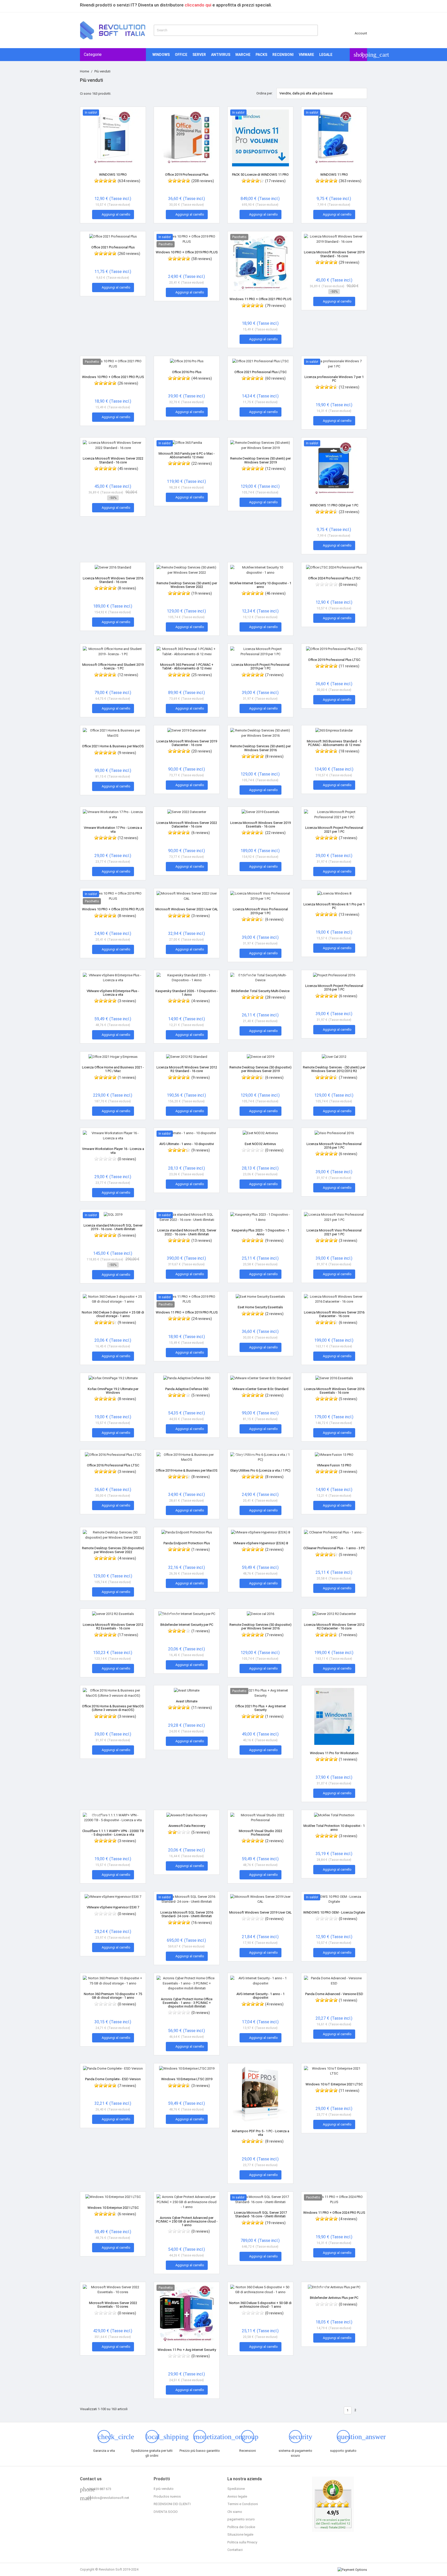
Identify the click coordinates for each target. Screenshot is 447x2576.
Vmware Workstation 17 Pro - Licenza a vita (113, 829)
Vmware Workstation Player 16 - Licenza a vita (113, 1151)
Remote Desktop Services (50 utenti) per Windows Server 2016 (260, 748)
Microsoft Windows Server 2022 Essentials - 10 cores (113, 2305)
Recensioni (283, 55)
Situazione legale (240, 2534)
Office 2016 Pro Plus (187, 372)
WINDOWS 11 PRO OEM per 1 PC (334, 505)
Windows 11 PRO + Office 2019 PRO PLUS (187, 1312)
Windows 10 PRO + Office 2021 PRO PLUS (113, 377)
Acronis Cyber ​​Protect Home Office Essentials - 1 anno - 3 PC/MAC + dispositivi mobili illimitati (187, 2003)
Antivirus (221, 55)
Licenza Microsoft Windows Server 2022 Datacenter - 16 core (187, 825)
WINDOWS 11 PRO (334, 175)
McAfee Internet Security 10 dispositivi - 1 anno (260, 585)
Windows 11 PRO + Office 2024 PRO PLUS (334, 2213)
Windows (161, 55)
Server (199, 55)
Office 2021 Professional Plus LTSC (260, 372)
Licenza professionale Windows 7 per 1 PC (334, 379)
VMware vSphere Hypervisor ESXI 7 (113, 1907)
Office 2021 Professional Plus (113, 247)
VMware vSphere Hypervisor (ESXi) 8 (260, 1543)
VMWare (306, 55)
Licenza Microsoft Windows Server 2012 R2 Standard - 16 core (187, 1069)
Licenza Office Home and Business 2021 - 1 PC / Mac (113, 1069)
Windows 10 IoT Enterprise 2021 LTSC (334, 2084)
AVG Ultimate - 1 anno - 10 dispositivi (187, 1144)
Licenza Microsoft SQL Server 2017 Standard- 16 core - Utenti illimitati (260, 2214)
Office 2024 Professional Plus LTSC (334, 578)
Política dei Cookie (241, 2527)
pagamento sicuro (241, 2519)
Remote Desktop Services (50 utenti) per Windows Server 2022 (187, 585)
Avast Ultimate (187, 1701)
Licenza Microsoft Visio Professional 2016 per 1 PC (334, 1146)
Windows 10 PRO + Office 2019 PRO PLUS (187, 252)
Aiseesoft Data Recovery (187, 1826)
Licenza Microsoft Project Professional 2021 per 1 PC (334, 829)
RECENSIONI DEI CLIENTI (172, 2504)
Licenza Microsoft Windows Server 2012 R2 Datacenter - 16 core (334, 1626)
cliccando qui (198, 5)
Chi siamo (235, 2512)
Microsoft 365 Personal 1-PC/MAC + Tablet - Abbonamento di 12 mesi (187, 666)
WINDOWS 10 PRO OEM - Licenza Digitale (334, 1912)
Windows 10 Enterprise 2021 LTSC (113, 2208)
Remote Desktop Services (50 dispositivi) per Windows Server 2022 (113, 1550)
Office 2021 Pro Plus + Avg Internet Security (260, 1708)
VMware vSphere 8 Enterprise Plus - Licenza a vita (113, 993)
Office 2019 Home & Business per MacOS (187, 1470)
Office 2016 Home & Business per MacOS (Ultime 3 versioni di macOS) (113, 1708)
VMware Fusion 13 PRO (334, 1465)
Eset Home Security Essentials (260, 1307)
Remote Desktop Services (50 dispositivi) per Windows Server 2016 (260, 1626)
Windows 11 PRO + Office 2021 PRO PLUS (260, 299)
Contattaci (235, 2550)
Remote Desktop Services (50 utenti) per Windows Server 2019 (260, 460)
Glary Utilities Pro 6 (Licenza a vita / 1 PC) (260, 1470)
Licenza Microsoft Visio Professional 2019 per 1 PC (260, 911)
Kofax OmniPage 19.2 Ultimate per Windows (113, 1391)
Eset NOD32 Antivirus (260, 1144)
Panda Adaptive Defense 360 (187, 1389)
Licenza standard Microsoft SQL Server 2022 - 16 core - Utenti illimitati (187, 1232)
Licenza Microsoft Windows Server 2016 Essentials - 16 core (334, 1391)
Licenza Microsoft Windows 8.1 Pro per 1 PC (334, 906)
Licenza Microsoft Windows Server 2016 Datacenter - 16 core (334, 1314)
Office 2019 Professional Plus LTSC (334, 660)
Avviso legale (237, 2496)
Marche (243, 55)
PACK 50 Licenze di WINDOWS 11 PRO (260, 175)
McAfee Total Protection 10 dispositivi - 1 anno (334, 1828)
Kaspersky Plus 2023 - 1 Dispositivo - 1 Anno (260, 1232)
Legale (326, 55)
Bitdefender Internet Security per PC (187, 1625)
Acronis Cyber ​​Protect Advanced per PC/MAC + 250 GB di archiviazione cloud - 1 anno (187, 2221)
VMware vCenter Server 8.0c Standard (260, 1389)
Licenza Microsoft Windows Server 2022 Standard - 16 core (113, 460)
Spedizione (236, 2489)
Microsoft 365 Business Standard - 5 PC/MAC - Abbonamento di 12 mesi (334, 743)
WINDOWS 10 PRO (113, 175)
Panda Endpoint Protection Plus (187, 1543)
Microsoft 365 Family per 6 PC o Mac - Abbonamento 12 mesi (187, 455)
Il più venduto (164, 2489)
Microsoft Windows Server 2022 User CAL (187, 909)
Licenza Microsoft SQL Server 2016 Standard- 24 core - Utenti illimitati (187, 1914)
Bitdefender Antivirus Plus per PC (334, 2298)
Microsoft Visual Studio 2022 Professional (260, 1833)
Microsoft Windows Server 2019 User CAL (260, 1912)
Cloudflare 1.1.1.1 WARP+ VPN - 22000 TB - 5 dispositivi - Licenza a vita (113, 1833)
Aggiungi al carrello (113, 215)
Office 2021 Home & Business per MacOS (113, 746)
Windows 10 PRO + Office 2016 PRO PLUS (113, 909)
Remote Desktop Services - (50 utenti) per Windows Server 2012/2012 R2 (334, 1069)
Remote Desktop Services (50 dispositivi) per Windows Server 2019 (260, 1069)
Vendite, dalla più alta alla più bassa (322, 93)
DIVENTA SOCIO (166, 2512)
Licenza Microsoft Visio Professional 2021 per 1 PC (334, 1232)
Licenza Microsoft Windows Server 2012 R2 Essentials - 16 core (113, 1626)
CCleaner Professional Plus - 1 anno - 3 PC (334, 1548)
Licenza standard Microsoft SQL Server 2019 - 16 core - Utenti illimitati (113, 1227)
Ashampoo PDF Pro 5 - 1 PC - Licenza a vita (260, 2133)
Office (181, 55)
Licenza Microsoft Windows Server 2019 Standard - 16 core (334, 254)
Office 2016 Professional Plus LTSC (113, 1465)
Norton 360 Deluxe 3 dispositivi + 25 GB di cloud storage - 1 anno (113, 1314)
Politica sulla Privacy (242, 2542)
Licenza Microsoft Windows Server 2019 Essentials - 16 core (260, 825)
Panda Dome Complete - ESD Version (113, 2079)
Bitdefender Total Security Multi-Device (260, 991)
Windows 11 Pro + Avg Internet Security (187, 2350)
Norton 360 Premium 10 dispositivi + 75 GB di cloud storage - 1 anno (113, 1996)
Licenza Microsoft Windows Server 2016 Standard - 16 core (113, 580)
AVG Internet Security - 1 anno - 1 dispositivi (260, 1996)
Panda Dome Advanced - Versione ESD (334, 1994)
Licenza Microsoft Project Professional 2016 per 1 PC (334, 988)
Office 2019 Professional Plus (187, 175)
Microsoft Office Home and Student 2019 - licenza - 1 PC (113, 666)
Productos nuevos (167, 2496)
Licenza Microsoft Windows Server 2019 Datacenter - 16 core (187, 743)
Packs (261, 55)
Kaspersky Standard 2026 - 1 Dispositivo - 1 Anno (187, 993)
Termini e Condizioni (243, 2504)
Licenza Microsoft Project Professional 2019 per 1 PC (260, 666)
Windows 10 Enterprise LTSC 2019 (187, 2079)
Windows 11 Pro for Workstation (334, 1753)
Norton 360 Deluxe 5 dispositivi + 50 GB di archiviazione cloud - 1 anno (260, 2305)
